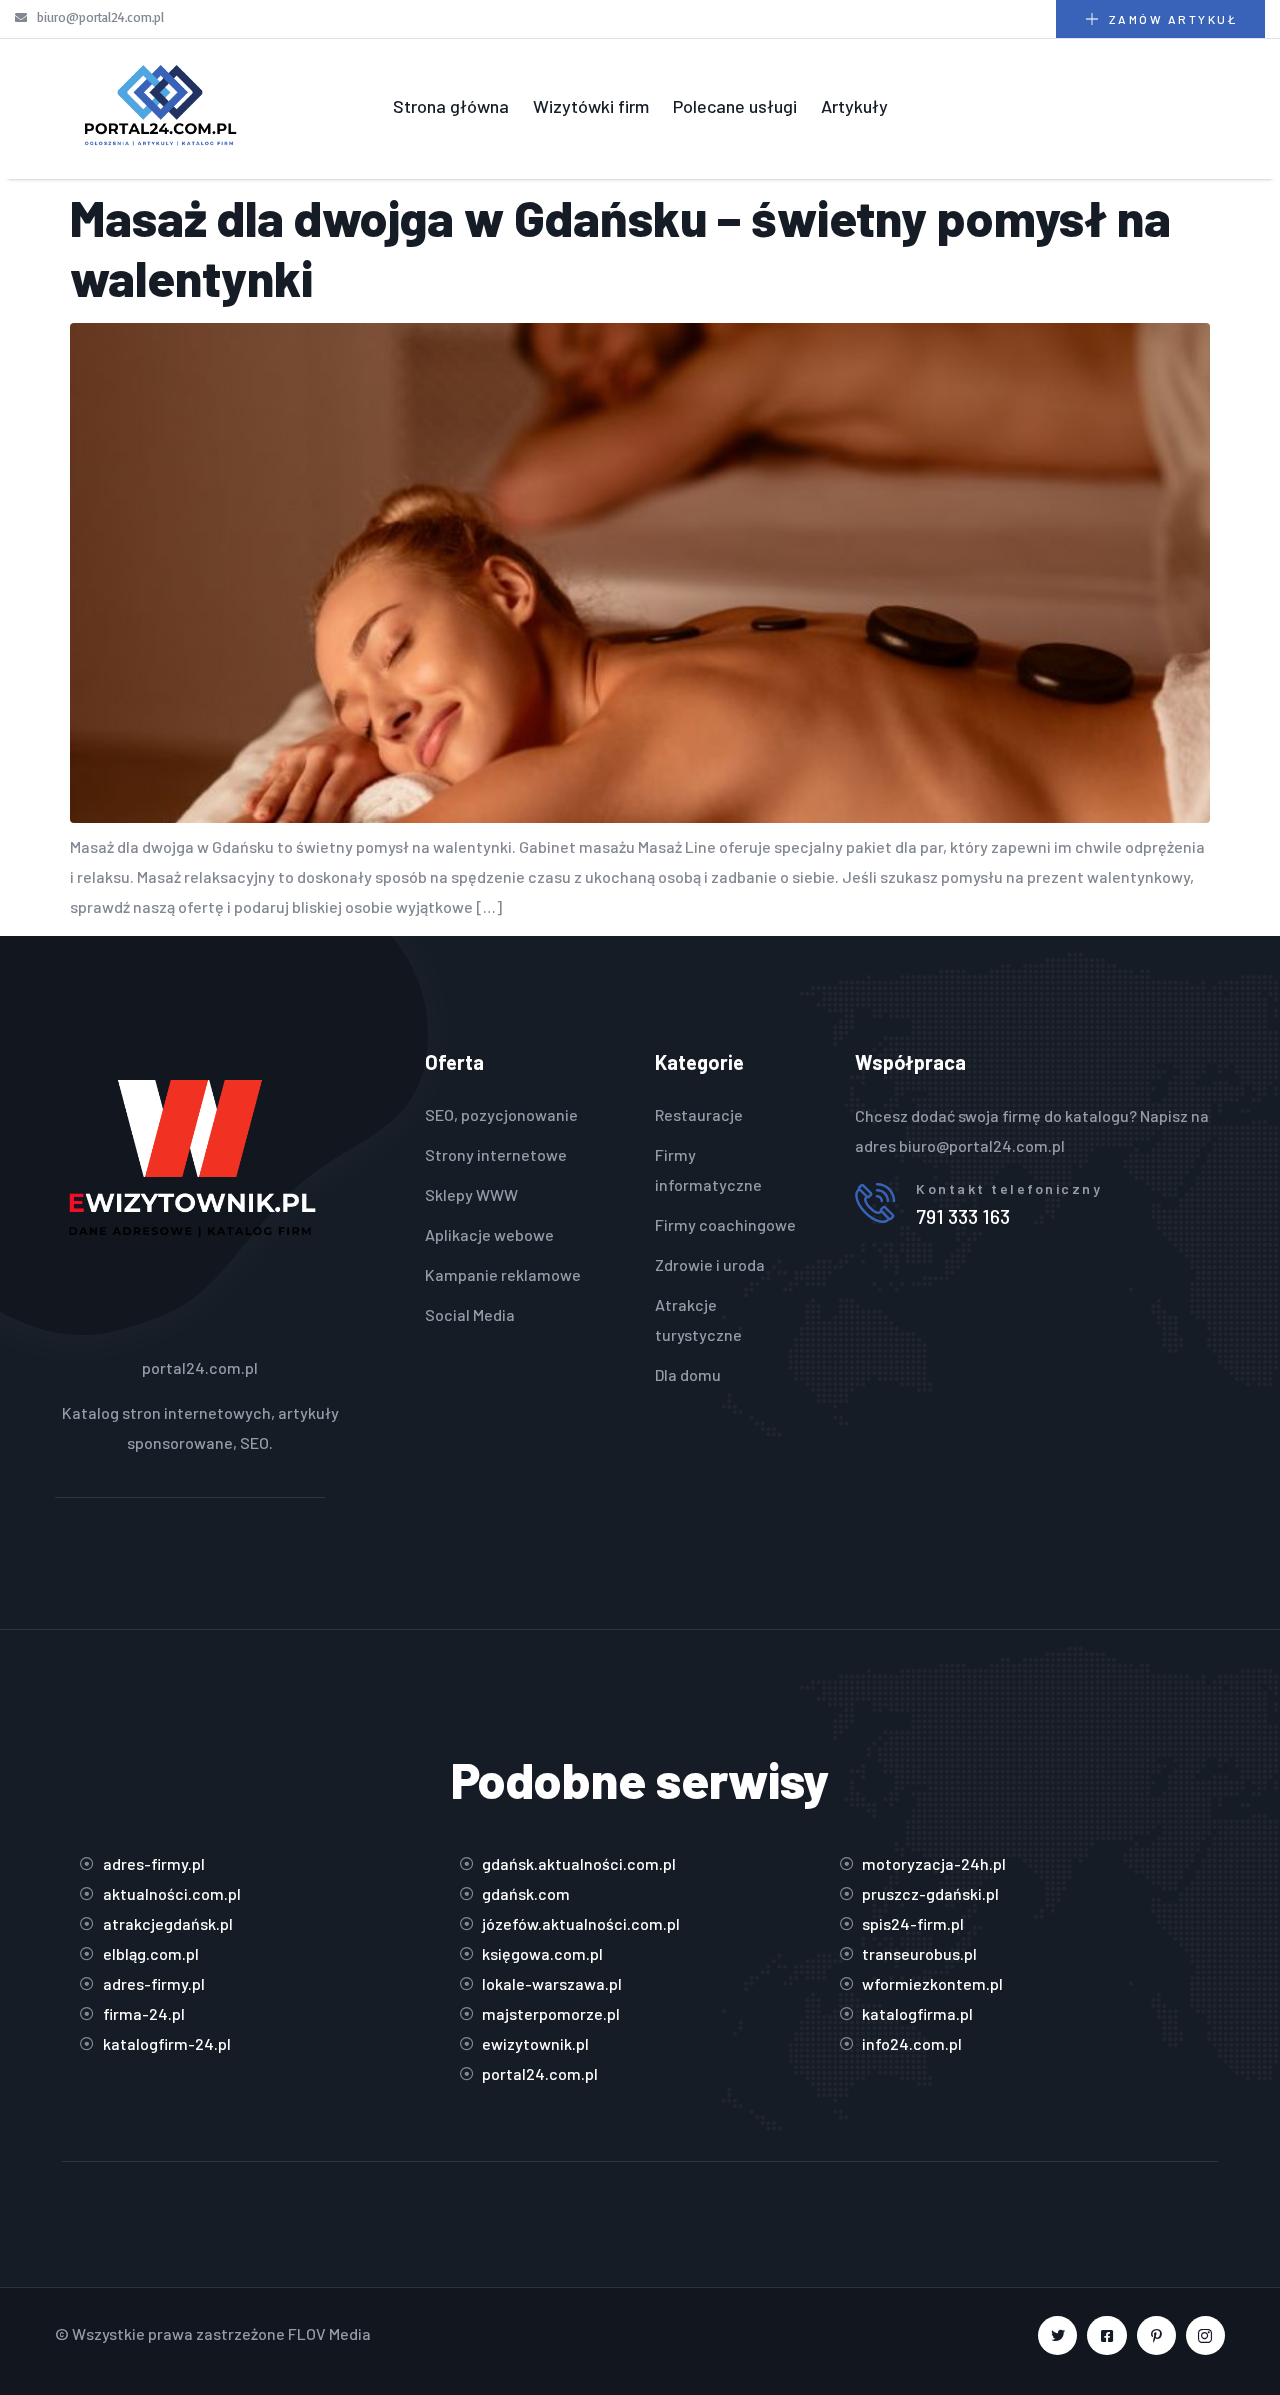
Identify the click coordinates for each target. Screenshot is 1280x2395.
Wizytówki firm (591, 106)
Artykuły (854, 106)
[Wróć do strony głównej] (160, 107)
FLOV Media (329, 2333)
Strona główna (451, 106)
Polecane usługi (735, 106)
